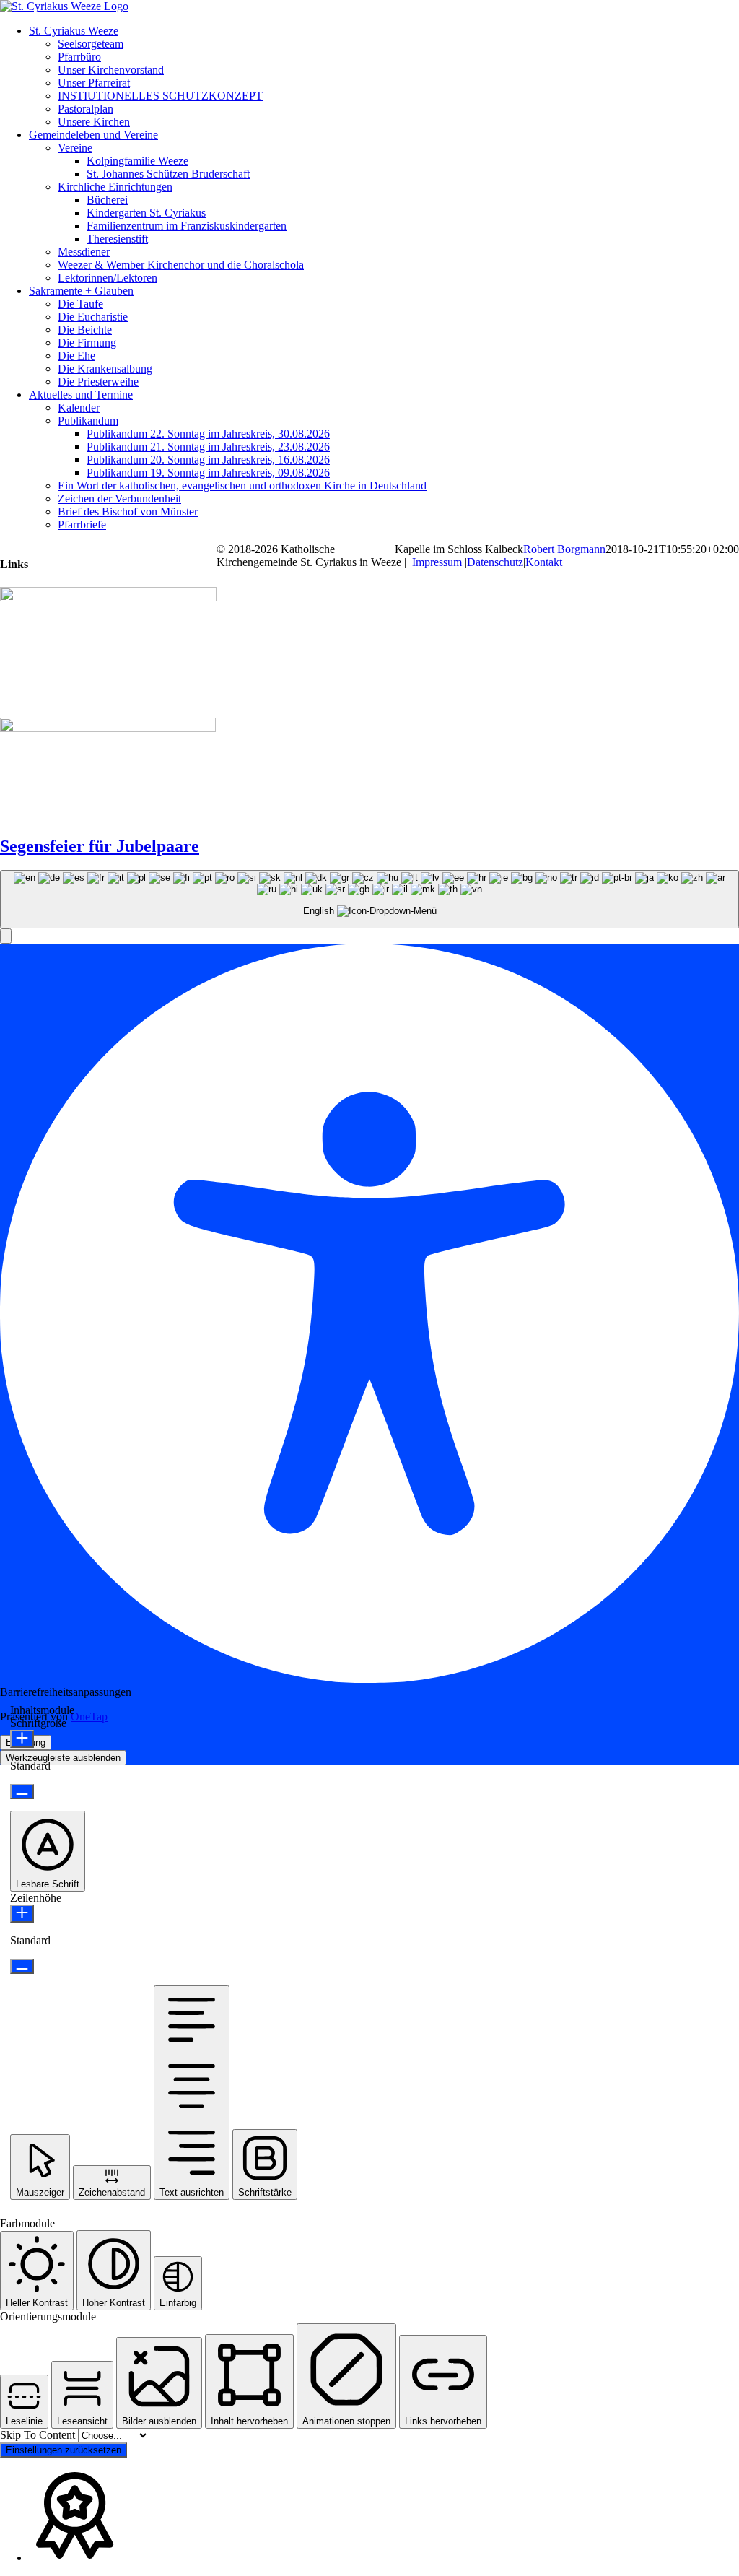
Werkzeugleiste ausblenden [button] (63, 1758)
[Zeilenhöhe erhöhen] (22, 1914)
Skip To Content (39, 2435)
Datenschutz (495, 562)
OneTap (89, 1716)
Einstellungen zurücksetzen (64, 2450)
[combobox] (369, 899)
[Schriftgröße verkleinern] (22, 1792)
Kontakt (544, 562)
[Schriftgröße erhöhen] (22, 1739)
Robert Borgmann (564, 549)
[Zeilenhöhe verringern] (22, 1966)
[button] (6, 936)
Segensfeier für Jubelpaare (100, 846)
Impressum (437, 562)
